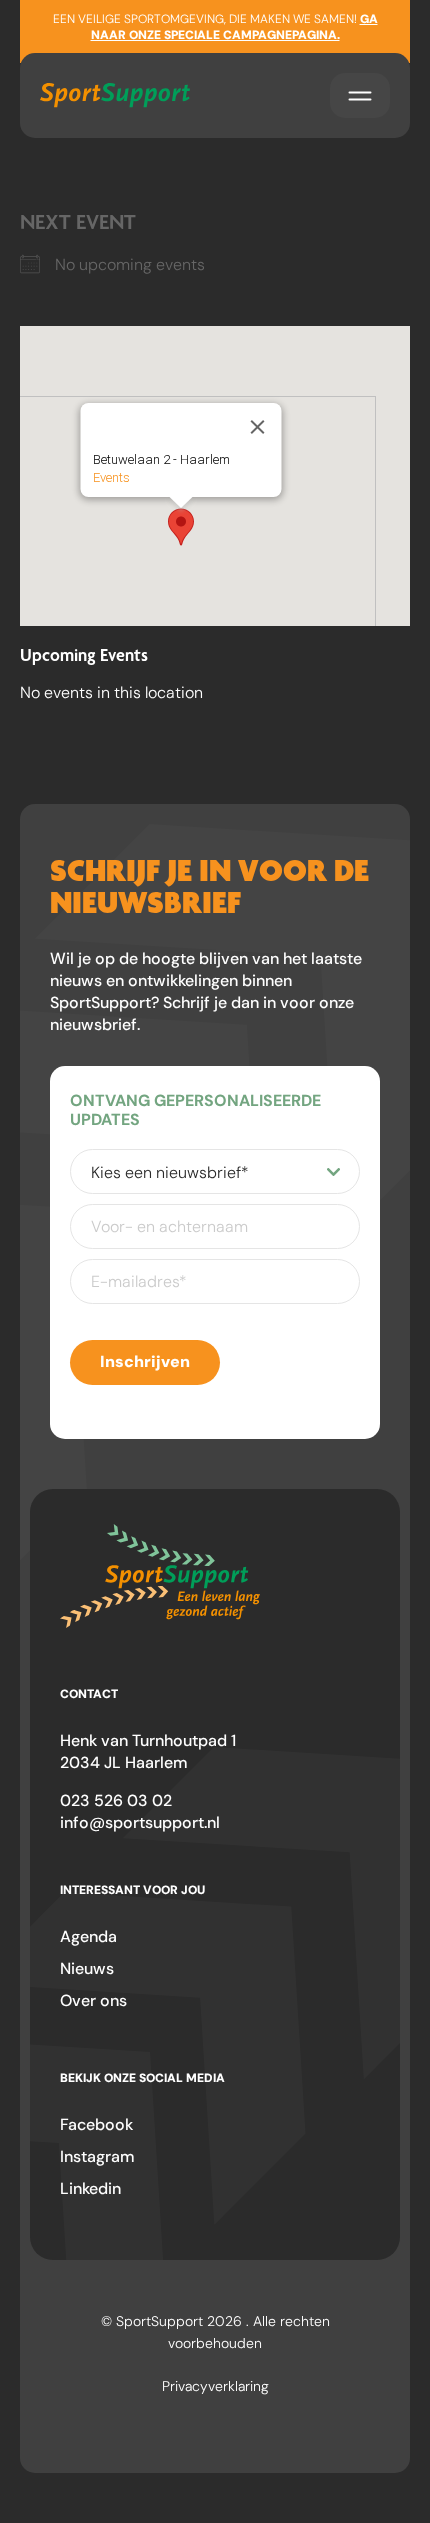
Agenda (88, 1936)
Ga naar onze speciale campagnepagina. (234, 27)
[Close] (258, 427)
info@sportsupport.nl (140, 1822)
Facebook (96, 2124)
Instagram (97, 2156)
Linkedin (90, 2188)
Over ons (93, 2000)
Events (111, 477)
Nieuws (87, 1968)
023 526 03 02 (116, 1800)
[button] (181, 527)
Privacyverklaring (215, 2386)
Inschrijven (145, 1361)
